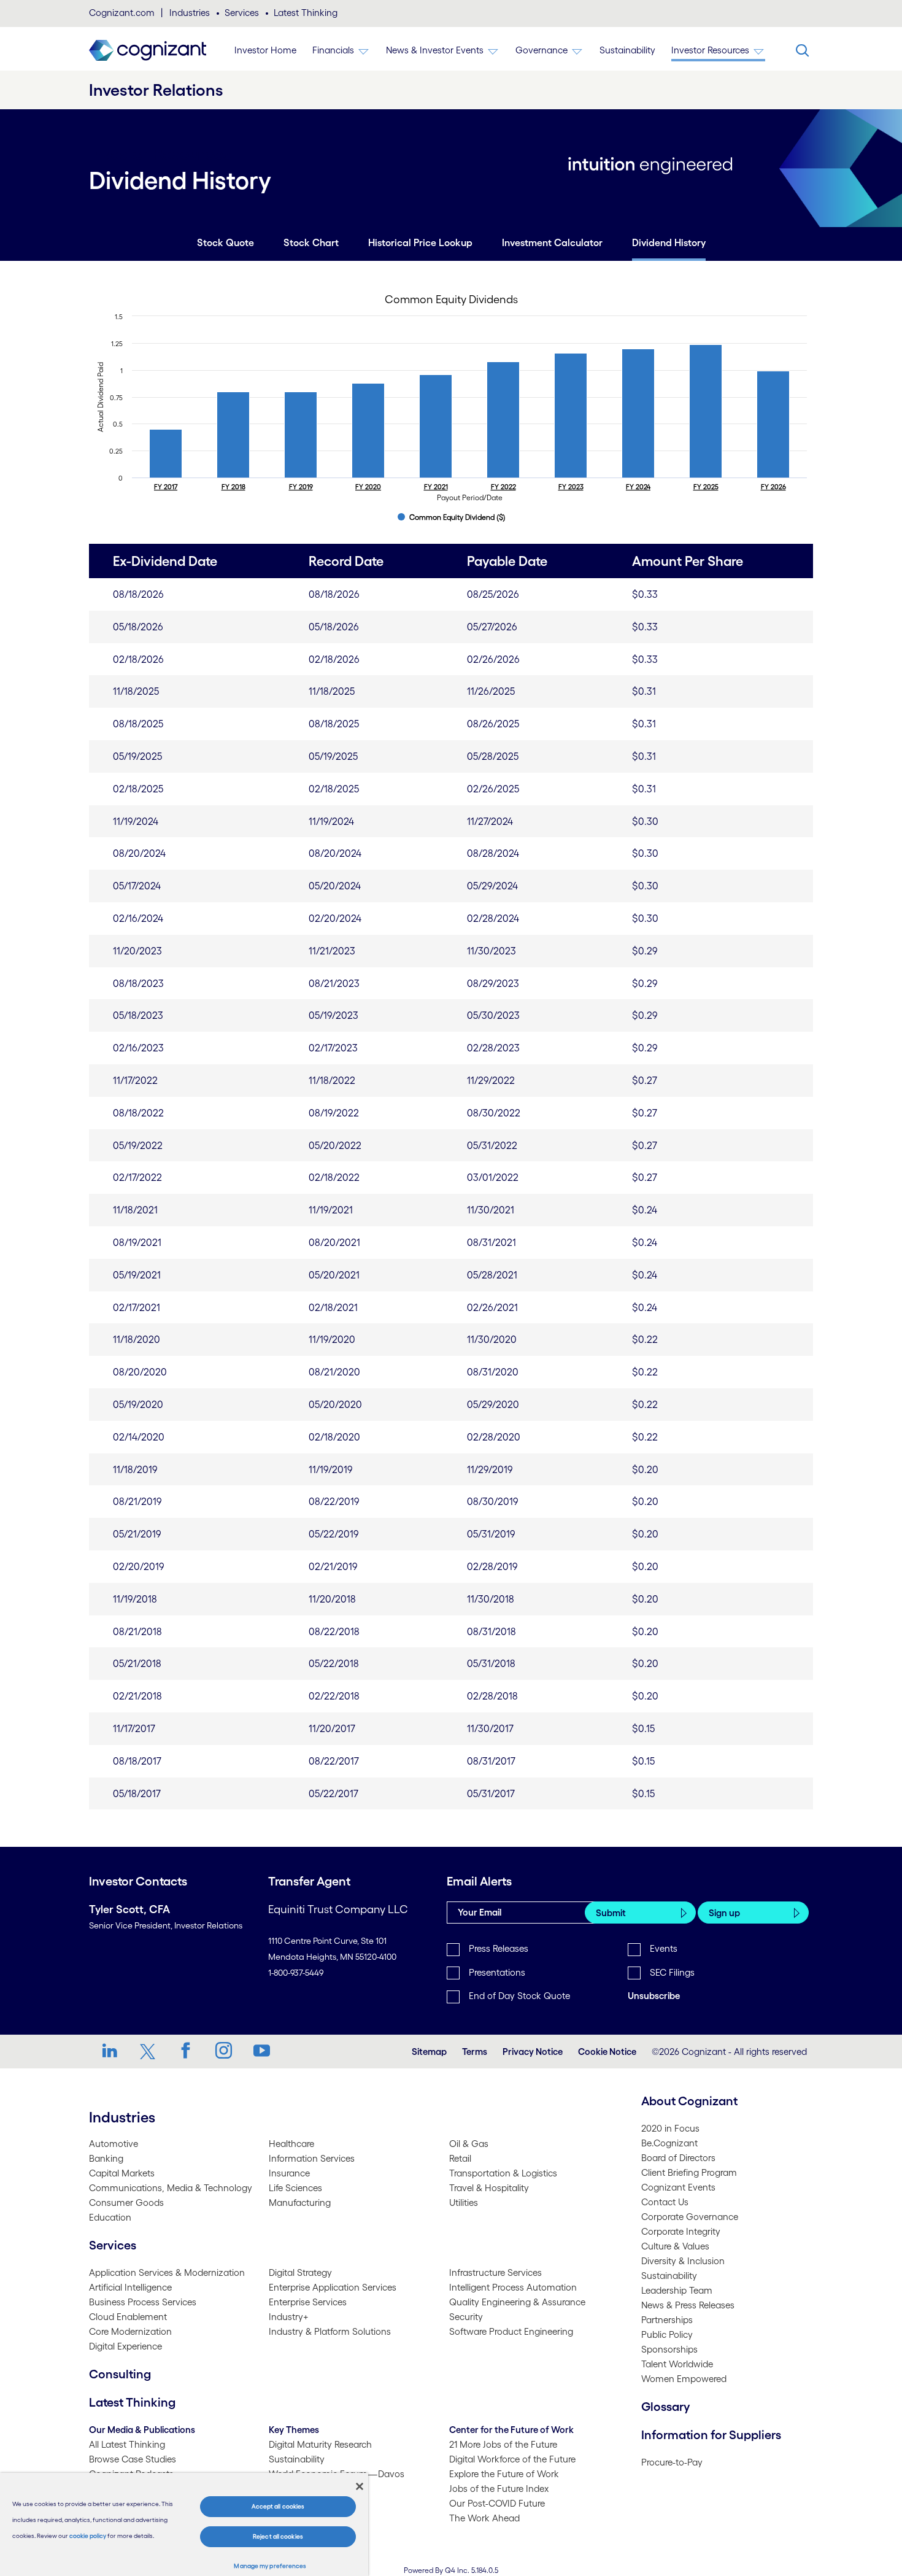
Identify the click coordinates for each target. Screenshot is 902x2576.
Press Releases (499, 1948)
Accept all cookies (278, 2506)
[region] (184, 2524)
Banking (106, 2158)
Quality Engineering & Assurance (517, 2302)
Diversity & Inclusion (683, 2261)
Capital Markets (122, 2173)
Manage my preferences (270, 2566)
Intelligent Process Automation (513, 2287)
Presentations (497, 1972)
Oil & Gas (469, 2144)
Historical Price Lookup (420, 242)
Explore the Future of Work (504, 2474)
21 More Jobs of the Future (503, 2444)
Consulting (120, 2374)
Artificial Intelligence (130, 2287)
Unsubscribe (654, 1996)
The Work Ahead (484, 2518)
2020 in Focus (670, 2128)
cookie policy (88, 2536)
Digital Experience (125, 2346)
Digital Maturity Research (320, 2444)
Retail (460, 2158)
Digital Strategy (300, 2272)
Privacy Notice (533, 2052)
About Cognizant (689, 2101)
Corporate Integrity (681, 2231)
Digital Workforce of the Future (512, 2459)
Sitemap (429, 2052)
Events (664, 1948)
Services (242, 13)
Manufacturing (300, 2203)
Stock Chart (311, 242)
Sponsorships (669, 2349)
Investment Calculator (552, 242)
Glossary (666, 2407)
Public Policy (667, 2334)
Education (110, 2217)
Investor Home (265, 50)
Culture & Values (675, 2246)
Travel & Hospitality (489, 2188)
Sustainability (627, 50)
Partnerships (667, 2320)
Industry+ (289, 2317)
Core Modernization (130, 2331)
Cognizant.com (122, 13)
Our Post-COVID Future (497, 2503)
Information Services (312, 2158)
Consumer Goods (126, 2203)
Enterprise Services (308, 2302)
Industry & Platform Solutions (330, 2331)
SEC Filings (672, 1972)
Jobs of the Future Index (499, 2489)
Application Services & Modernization (167, 2272)
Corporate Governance (690, 2217)
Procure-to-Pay (672, 2462)
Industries (190, 13)
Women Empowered (684, 2379)
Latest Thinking (306, 13)
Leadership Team (677, 2290)
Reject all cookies (278, 2536)
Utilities (464, 2203)
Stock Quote (225, 242)
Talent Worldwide (677, 2364)
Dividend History (669, 242)
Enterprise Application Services (333, 2287)
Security (466, 2317)
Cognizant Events (678, 2187)
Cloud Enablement (128, 2317)
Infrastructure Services (495, 2272)
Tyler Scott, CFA (129, 1909)
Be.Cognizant (669, 2143)
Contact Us (665, 2202)
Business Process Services (143, 2302)
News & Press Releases (688, 2305)
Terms (475, 2052)
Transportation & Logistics (503, 2173)
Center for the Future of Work (511, 2430)
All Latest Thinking (127, 2444)
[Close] (360, 2486)
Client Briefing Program (689, 2172)
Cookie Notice (607, 2052)
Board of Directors (678, 2158)
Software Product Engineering (511, 2331)
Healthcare (291, 2144)
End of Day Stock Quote (519, 1996)
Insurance (289, 2173)
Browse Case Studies (133, 2459)
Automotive (114, 2144)
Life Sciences (295, 2188)
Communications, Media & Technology (171, 2188)
